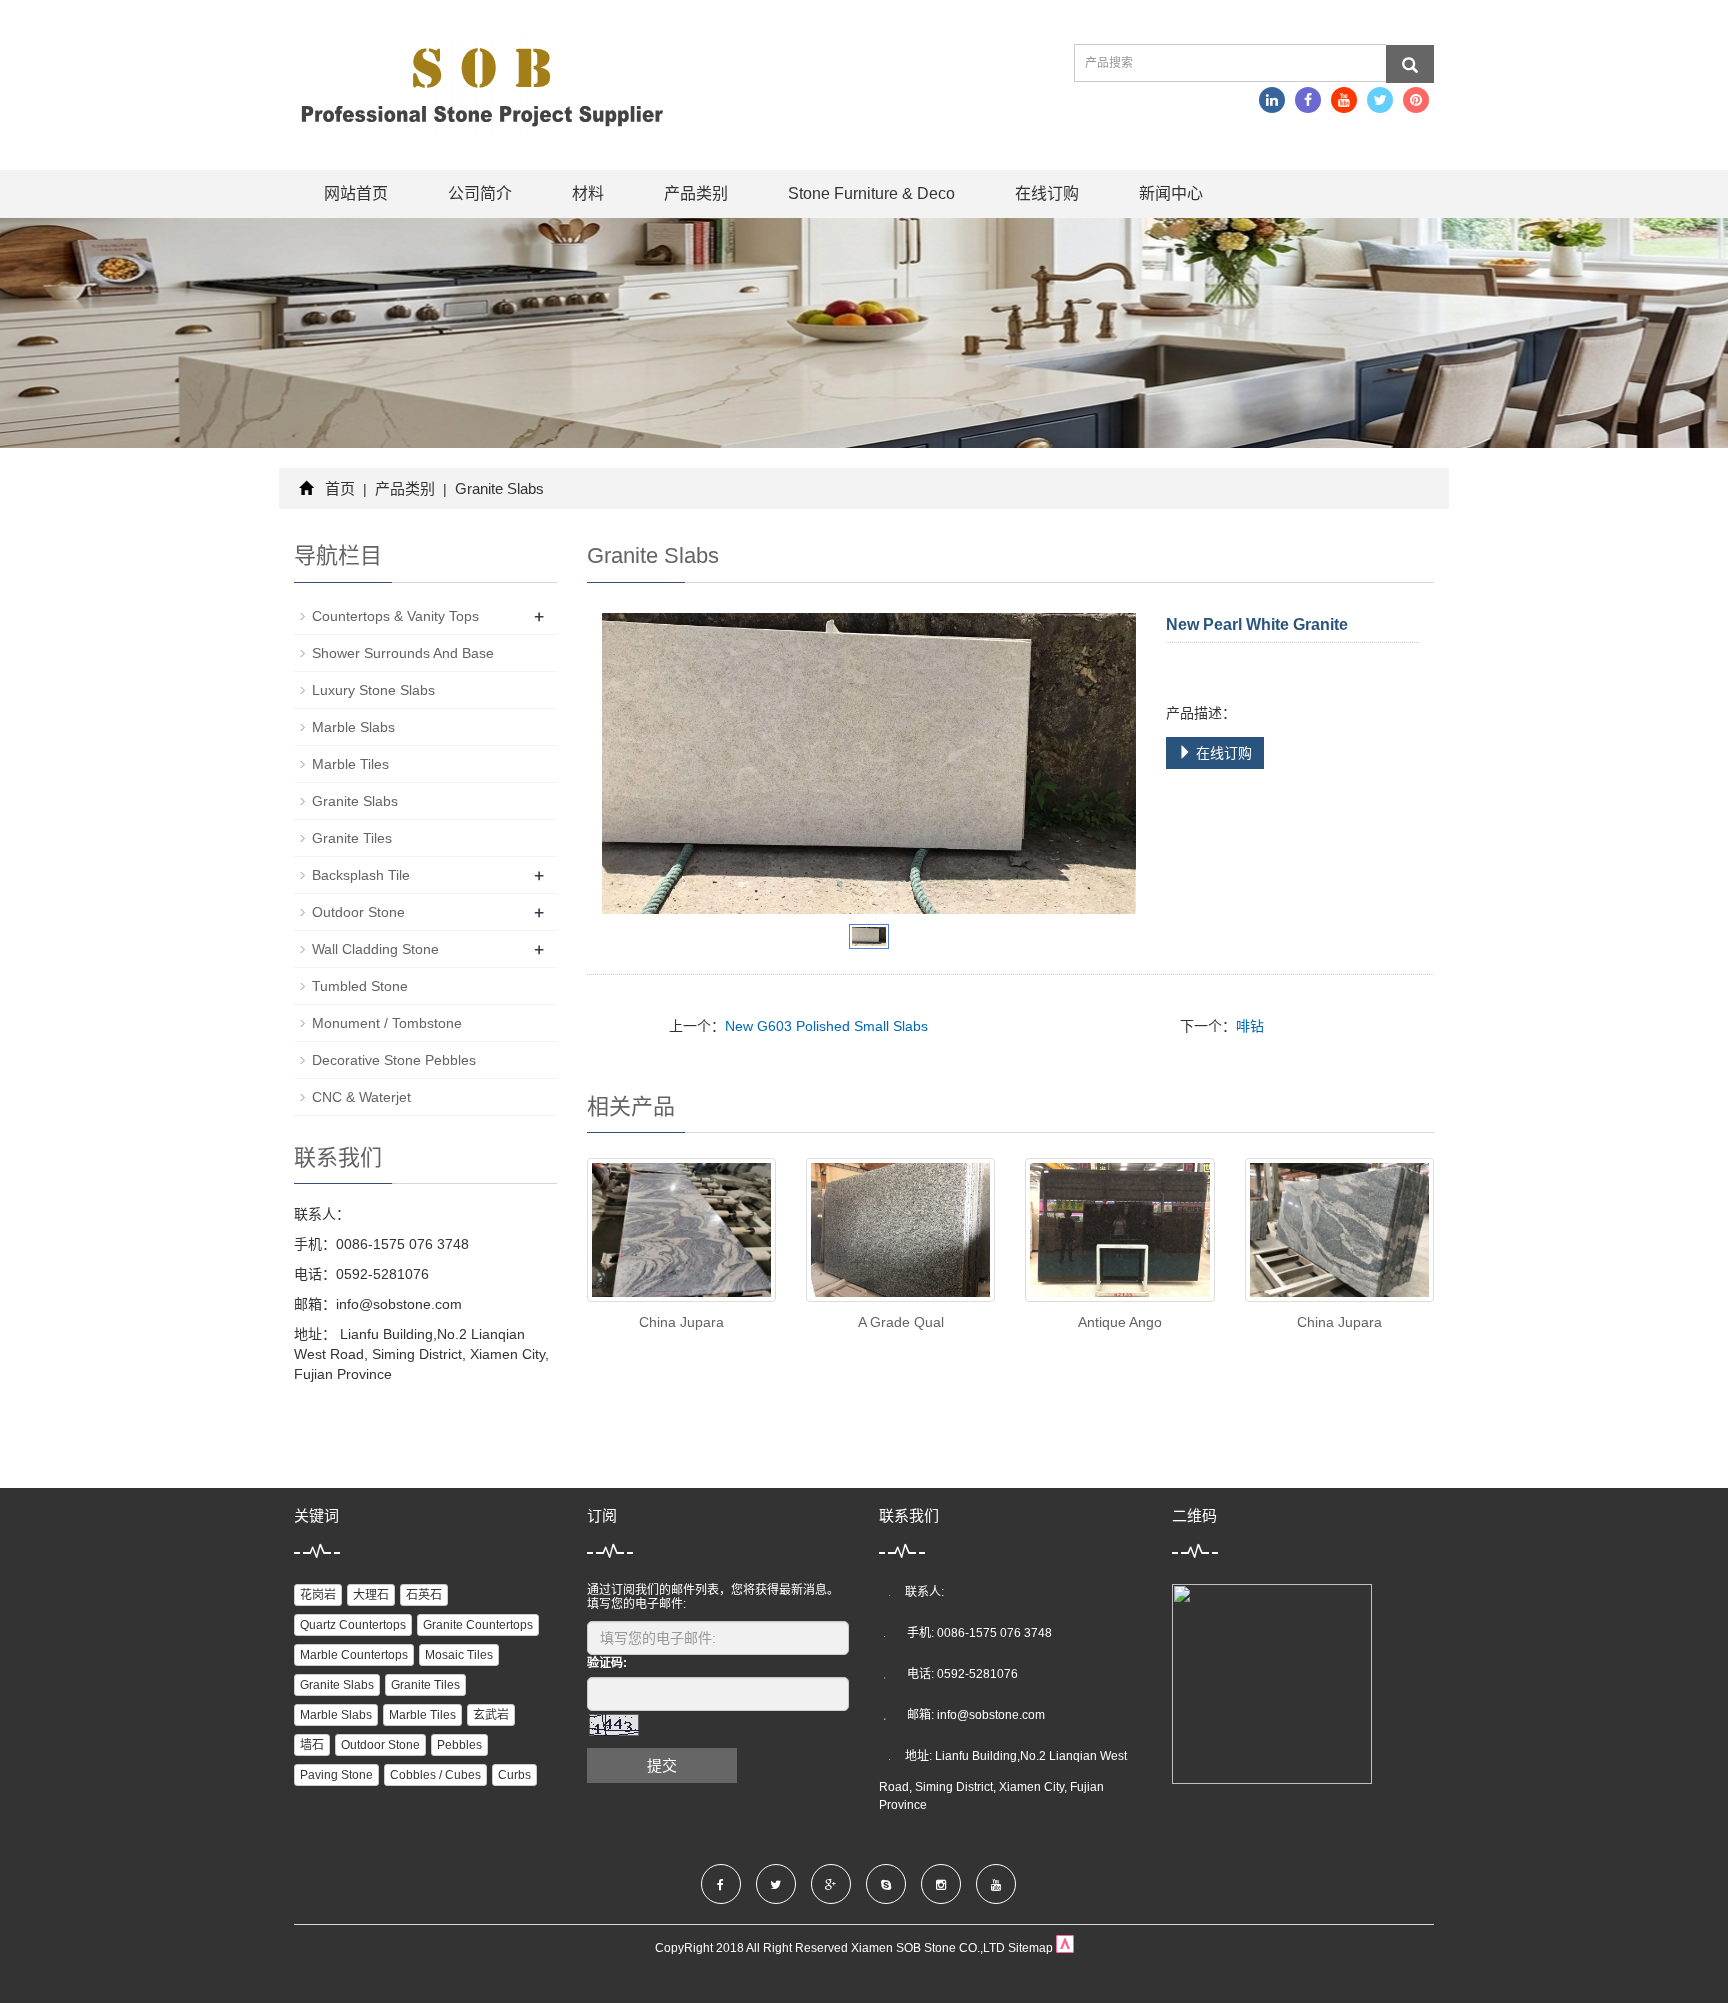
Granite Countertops (478, 1625)
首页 (340, 488)
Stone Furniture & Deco (871, 193)
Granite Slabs (497, 488)
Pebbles (459, 1745)
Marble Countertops (354, 1655)
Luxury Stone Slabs (373, 690)
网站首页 (356, 193)
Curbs (514, 1775)
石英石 (424, 1595)
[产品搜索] (1410, 64)
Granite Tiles (352, 838)
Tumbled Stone (360, 986)
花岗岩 (318, 1595)
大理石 (371, 1595)
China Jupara (681, 1322)
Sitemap (1030, 1948)
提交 (662, 1765)
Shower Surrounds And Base (403, 653)
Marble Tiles (350, 764)
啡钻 (1250, 1026)
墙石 (312, 1745)
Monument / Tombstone (387, 1023)
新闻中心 (1171, 193)
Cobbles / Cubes (435, 1775)
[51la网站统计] (1065, 1948)
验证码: (607, 1663)
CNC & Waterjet (361, 1097)
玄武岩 (491, 1715)
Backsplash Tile (361, 875)
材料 (588, 193)
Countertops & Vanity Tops (395, 616)
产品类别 (696, 193)
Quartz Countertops (353, 1625)
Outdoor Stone (358, 912)
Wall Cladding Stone (375, 949)
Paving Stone (336, 1775)
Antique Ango (1120, 1322)
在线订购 (1047, 193)
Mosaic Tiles (459, 1655)
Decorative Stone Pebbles (394, 1060)
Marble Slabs (353, 727)
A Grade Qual (901, 1322)
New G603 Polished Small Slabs (826, 1026)
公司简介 (480, 193)
